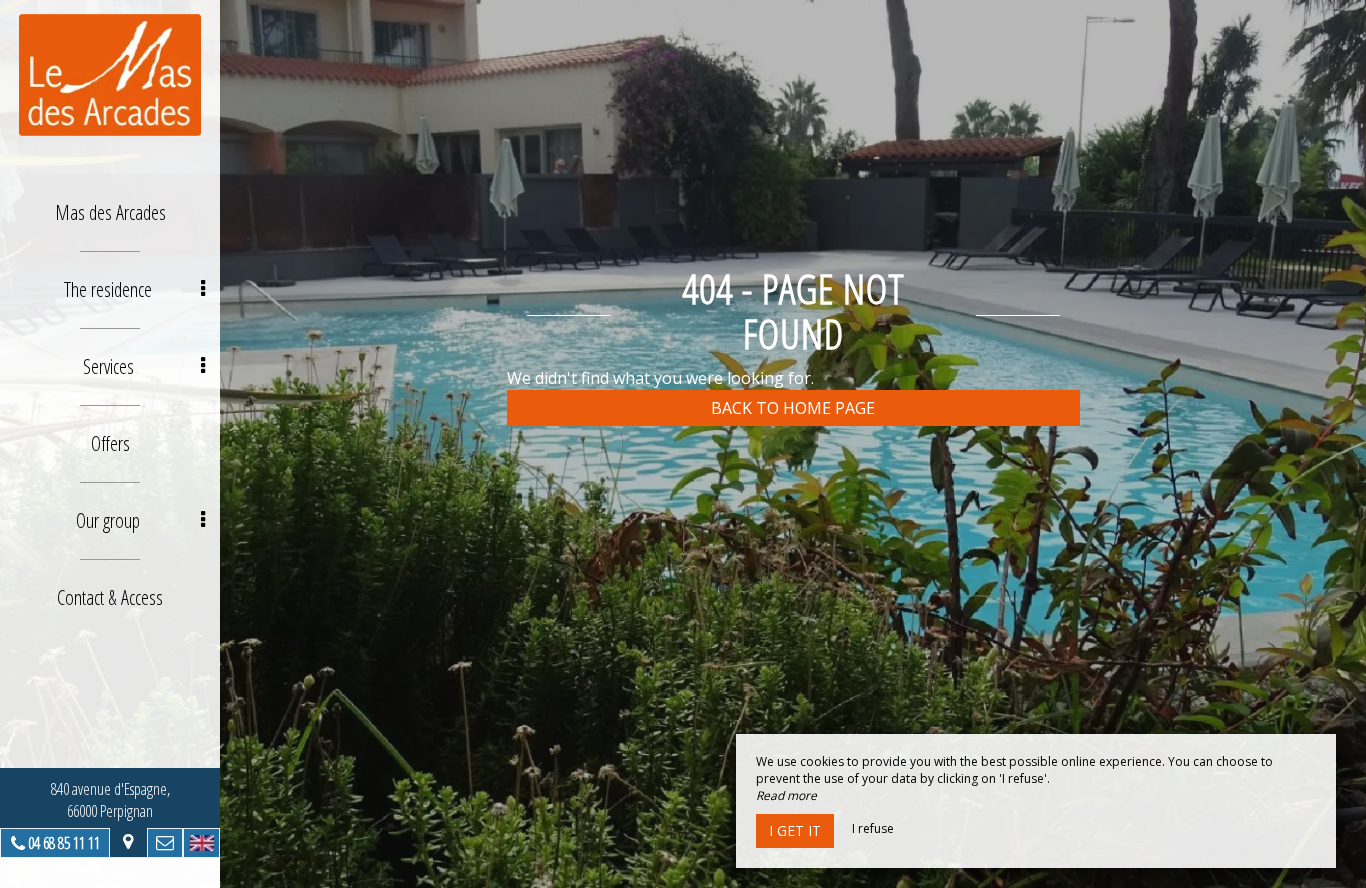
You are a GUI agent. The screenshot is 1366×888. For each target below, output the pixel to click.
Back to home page (793, 408)
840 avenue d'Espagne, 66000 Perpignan (110, 800)
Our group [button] (108, 520)
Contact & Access (110, 597)
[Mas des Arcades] (110, 75)
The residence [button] (108, 289)
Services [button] (108, 366)
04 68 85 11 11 (64, 843)
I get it (795, 830)
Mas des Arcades (110, 212)
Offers (110, 443)
